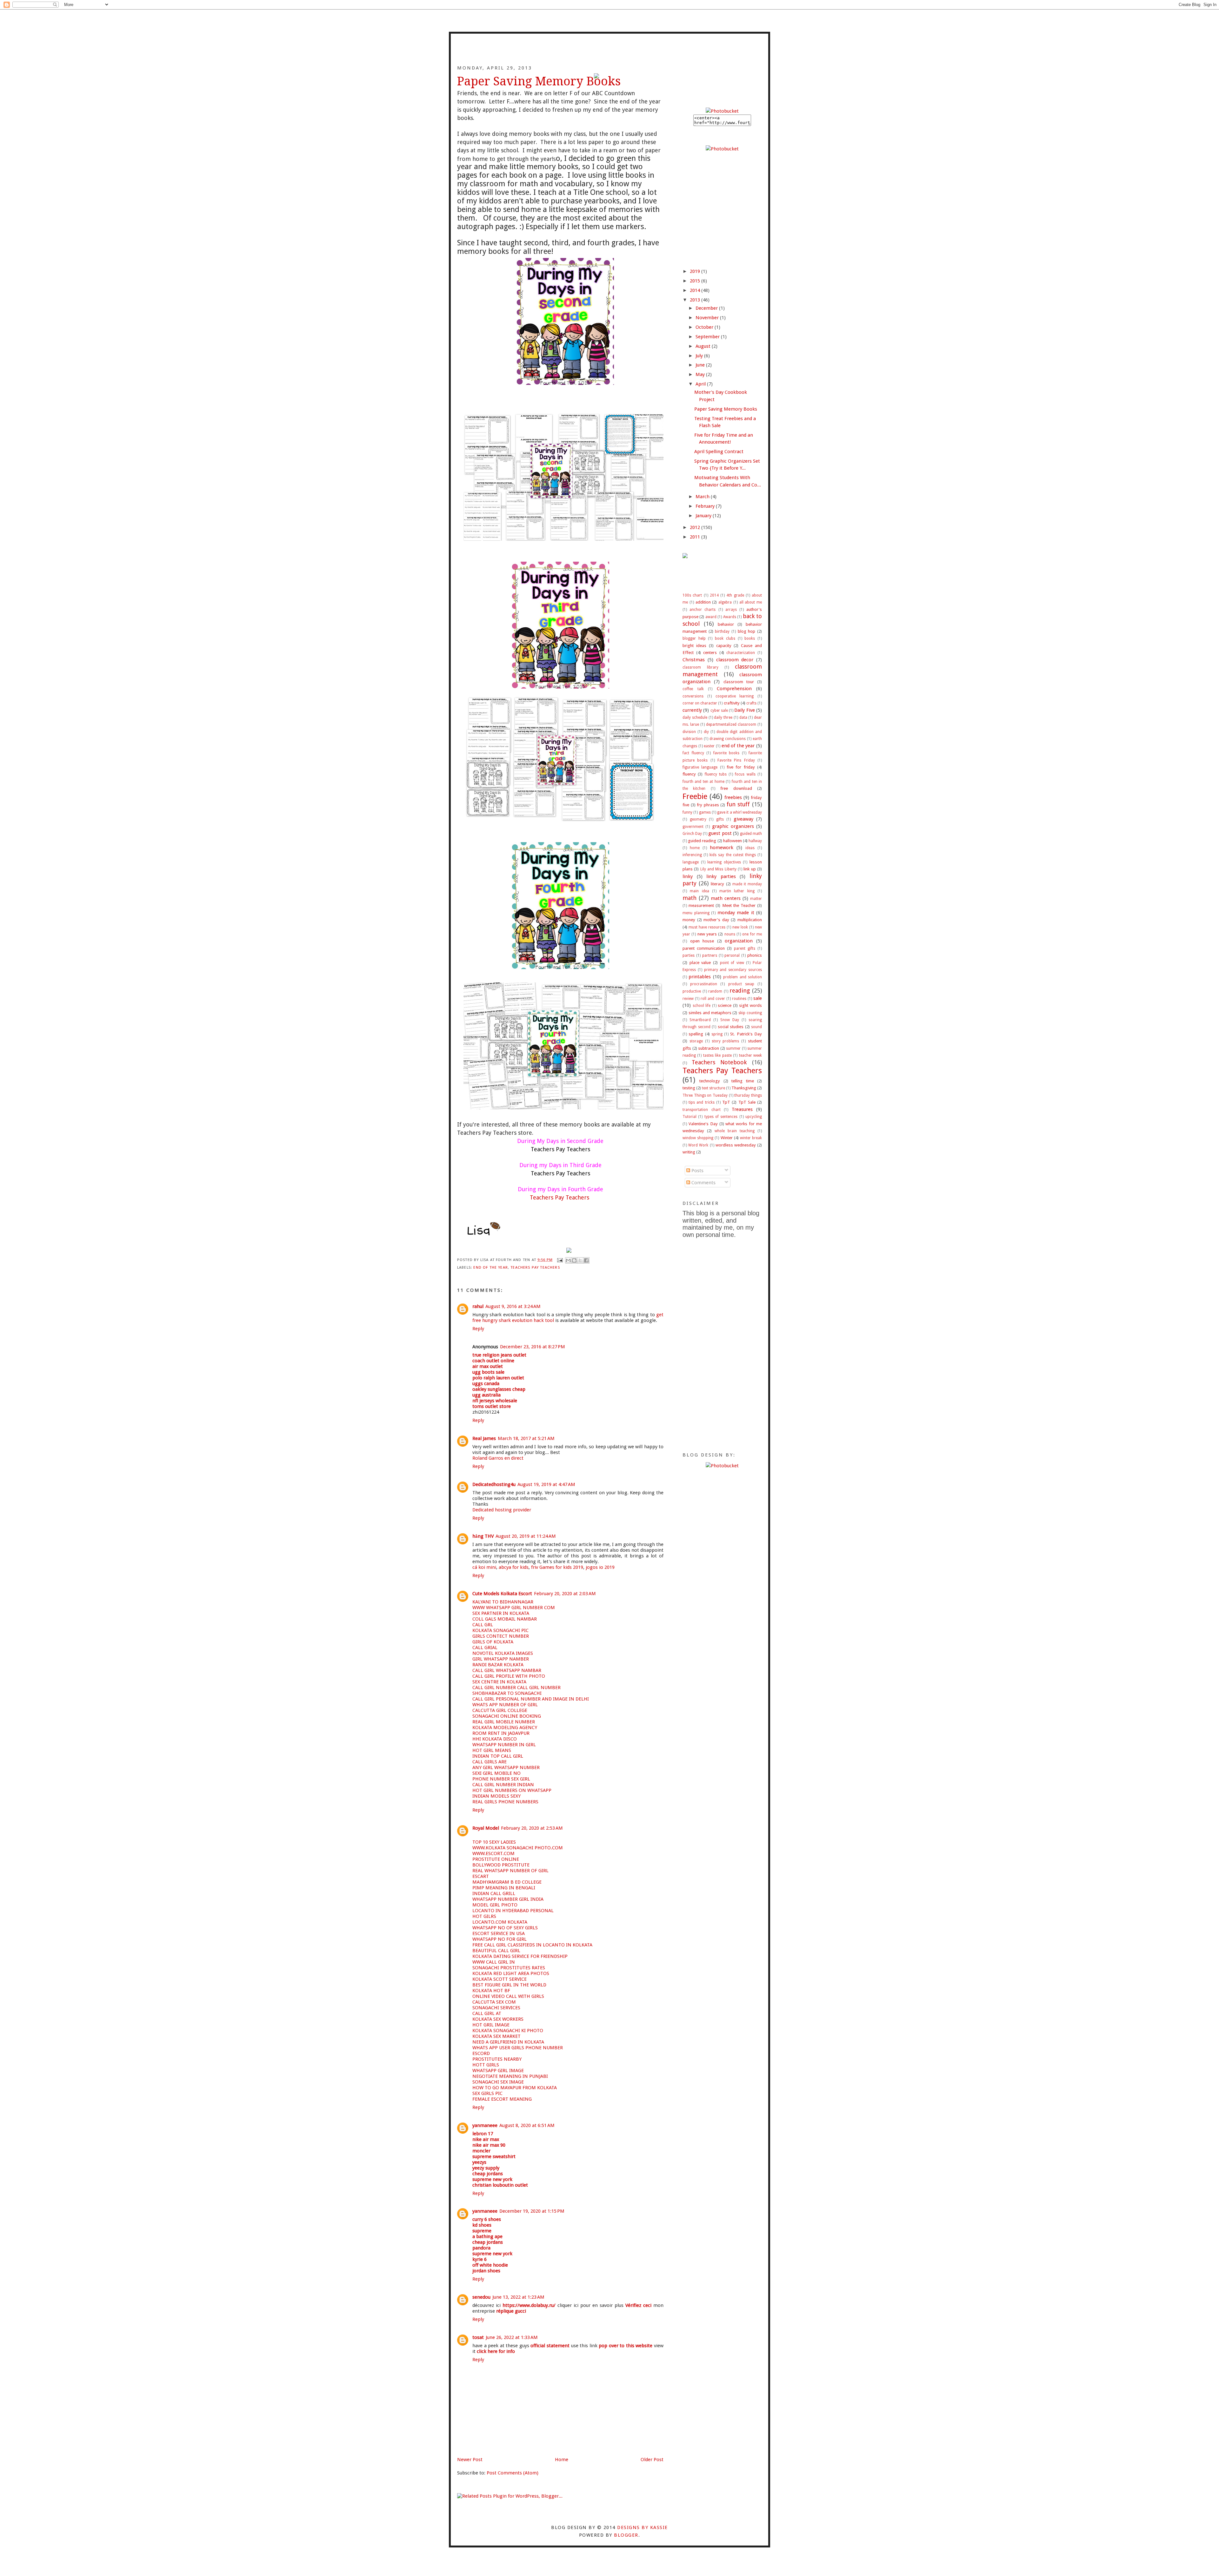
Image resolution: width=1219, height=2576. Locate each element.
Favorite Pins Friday (736, 760)
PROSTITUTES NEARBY (497, 2059)
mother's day (716, 920)
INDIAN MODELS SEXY (496, 1796)
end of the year (491, 1267)
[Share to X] (580, 1260)
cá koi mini (484, 1567)
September (708, 337)
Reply (478, 1329)
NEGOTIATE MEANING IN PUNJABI (510, 2076)
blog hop (747, 631)
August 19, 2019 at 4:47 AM (546, 1484)
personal (732, 955)
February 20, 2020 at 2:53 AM (532, 1828)
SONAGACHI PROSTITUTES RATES (509, 1968)
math (689, 898)
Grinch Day (692, 834)
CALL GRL (483, 1625)
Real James (484, 1438)
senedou (481, 2297)
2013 (696, 300)
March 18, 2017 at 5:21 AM (526, 1438)
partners (710, 955)
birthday (722, 631)
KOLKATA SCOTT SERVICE (500, 1979)
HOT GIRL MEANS (492, 1750)
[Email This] (568, 1260)
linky (688, 876)
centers (710, 652)
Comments (703, 1183)
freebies (733, 797)
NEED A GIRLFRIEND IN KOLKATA (508, 2042)
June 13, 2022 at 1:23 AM (518, 2297)
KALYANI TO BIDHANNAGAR (503, 1602)
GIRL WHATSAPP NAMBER (501, 1659)
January (704, 516)
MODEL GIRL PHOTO (495, 1905)
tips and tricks (701, 1102)
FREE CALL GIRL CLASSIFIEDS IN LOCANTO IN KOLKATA (532, 1945)
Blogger (626, 2535)
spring (717, 1034)
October (705, 327)
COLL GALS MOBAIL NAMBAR (505, 1619)
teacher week (750, 1055)
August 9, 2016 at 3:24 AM (513, 1306)
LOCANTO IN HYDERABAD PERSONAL (513, 1911)
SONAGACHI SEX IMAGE (498, 2082)
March (703, 497)
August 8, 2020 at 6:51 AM (527, 2125)
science (725, 1005)
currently (692, 710)
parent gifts (745, 948)
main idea (699, 891)
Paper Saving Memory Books (726, 409)
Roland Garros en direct (498, 1458)
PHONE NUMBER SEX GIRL (501, 1779)
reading (740, 991)
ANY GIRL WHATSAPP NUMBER (506, 1767)
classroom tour (739, 682)
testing (689, 1088)
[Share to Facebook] (586, 1260)
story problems (726, 1041)
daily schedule (695, 717)
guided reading (702, 841)
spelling (696, 1034)
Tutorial (689, 1117)
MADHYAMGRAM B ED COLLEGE (507, 1882)
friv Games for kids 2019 (557, 1567)
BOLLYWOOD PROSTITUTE (501, 1865)
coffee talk (693, 689)
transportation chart (702, 1110)
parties (689, 955)
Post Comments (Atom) (513, 2473)
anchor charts (703, 610)
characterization (741, 653)
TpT (726, 1102)
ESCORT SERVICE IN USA (499, 1933)
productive (692, 991)
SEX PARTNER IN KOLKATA (501, 1613)
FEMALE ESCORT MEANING (502, 2099)
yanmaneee (485, 2125)
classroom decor (735, 660)
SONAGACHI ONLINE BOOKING (507, 1716)
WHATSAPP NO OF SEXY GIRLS (505, 1928)
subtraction (709, 1048)
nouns (730, 934)
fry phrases (708, 805)
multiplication (750, 920)
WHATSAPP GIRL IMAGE (498, 2071)
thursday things (748, 1095)
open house (702, 941)
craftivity (732, 703)
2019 (696, 271)
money (689, 920)
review (688, 999)
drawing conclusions (728, 739)
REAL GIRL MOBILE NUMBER (504, 1722)
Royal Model (486, 1828)
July (700, 356)
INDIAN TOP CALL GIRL (498, 1756)
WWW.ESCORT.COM (493, 1853)
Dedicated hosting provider (502, 1510)
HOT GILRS (484, 1916)
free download (736, 788)
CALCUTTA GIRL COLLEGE (500, 1710)
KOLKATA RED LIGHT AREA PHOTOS (511, 1973)
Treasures (742, 1109)
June (701, 365)
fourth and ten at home (703, 782)
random (715, 991)
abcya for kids (514, 1567)
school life (702, 1006)
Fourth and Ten (609, 53)
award (711, 617)
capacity (724, 645)
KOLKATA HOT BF (491, 1991)
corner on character (700, 703)
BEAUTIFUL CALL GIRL (496, 1951)
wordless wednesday (736, 1145)
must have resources (707, 927)
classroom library (700, 667)
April (701, 384)
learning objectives (724, 862)
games (705, 812)
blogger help (694, 638)
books (750, 638)
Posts (697, 1171)
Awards (730, 617)
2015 (696, 281)
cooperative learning (735, 696)
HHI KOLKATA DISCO (495, 1739)
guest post (720, 833)
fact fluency (693, 753)
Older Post (652, 2460)
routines (739, 999)
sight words (750, 1005)
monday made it (736, 913)
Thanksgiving (744, 1088)
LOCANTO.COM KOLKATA (500, 1922)
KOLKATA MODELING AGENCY (505, 1727)
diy (706, 732)
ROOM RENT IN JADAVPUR (501, 1733)
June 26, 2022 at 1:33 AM (512, 2337)
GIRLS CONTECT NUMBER (501, 1636)
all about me (751, 602)
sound (756, 1027)
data (743, 717)
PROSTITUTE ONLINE (496, 1859)
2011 (696, 537)
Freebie (695, 796)
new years (707, 934)
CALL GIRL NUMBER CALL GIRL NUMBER (516, 1688)
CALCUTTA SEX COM (494, 2002)
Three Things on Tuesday (705, 1095)
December (707, 308)
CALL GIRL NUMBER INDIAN (503, 1785)
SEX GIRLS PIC (487, 2093)
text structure (713, 1088)
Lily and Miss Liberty (718, 869)
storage (696, 1041)
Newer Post (470, 2460)
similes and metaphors (710, 1013)
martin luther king (737, 891)
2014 (696, 290)
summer (733, 1048)
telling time (743, 1081)
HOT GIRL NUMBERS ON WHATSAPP (512, 1790)
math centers (726, 898)
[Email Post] (560, 1260)
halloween (733, 841)
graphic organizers (733, 826)
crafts (751, 703)
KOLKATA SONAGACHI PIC (500, 1630)
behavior (726, 624)
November (708, 318)
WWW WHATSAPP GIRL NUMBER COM (514, 1608)
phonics (755, 955)
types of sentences (721, 1117)
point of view (732, 963)
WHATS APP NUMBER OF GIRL (505, 1705)
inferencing (692, 855)
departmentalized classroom (731, 724)
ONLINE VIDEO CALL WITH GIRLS (508, 1996)
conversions (693, 696)
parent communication (704, 948)
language (691, 862)
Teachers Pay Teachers (535, 1267)
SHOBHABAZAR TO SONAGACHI (507, 1693)
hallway (755, 841)
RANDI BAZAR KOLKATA (498, 1665)
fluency (689, 774)
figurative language (700, 767)
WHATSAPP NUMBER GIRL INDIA (508, 1899)
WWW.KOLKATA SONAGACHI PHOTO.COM (518, 1848)
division (689, 732)
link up (749, 869)
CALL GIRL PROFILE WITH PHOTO (509, 1676)
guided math (751, 834)
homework (722, 848)
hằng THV (483, 1536)
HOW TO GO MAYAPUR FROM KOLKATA (515, 2088)
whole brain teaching (735, 1131)
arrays (731, 610)
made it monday (747, 884)
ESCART (481, 1876)
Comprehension (734, 689)
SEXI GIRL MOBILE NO (496, 1773)
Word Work (698, 1145)
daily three (723, 717)
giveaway (743, 819)
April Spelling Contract (719, 452)
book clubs (725, 638)
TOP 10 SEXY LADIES (494, 1842)
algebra (725, 602)
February (706, 506)
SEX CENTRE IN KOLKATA (499, 1682)
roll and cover (713, 999)
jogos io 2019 (600, 1567)
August (704, 346)
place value (700, 962)
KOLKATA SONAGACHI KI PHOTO (508, 2031)
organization (739, 941)
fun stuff (738, 804)
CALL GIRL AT (487, 2013)
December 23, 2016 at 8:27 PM (533, 1347)
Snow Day (730, 1020)
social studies (731, 1027)
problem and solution (743, 977)
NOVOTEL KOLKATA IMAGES (503, 1653)
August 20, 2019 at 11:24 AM (526, 1536)
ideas (750, 848)
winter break (751, 1138)
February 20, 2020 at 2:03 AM (565, 1594)
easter (709, 746)
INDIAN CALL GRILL (494, 1893)
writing (689, 1152)
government (693, 827)
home (695, 848)
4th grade (735, 595)
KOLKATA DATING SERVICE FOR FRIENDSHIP (520, 1956)
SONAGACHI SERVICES (496, 2008)
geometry (698, 819)
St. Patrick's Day (746, 1034)
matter (756, 899)
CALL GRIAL (485, 1648)
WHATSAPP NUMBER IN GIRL (504, 1745)
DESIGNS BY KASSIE (642, 2527)
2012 (696, 527)
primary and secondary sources (733, 970)
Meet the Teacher (739, 905)
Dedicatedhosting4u (494, 1484)
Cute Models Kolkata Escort (502, 1594)
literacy (717, 884)
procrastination (704, 984)
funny (687, 812)
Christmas (694, 660)
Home (562, 2460)
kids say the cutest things (733, 855)
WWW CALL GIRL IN (494, 1962)
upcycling (754, 1117)
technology (710, 1081)
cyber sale (719, 710)
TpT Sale (747, 1102)
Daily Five (744, 710)
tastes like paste (717, 1055)
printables (700, 977)
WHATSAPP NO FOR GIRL (500, 1939)
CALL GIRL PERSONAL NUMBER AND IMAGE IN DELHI (531, 1699)
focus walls (745, 774)
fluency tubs (716, 774)
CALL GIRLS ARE (490, 1762)
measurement (701, 905)
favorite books (726, 753)
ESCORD (481, 2053)
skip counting (750, 1013)
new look (740, 927)
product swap (741, 984)
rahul (478, 1306)
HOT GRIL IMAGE (491, 2025)
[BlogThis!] (574, 1260)
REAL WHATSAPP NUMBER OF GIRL (510, 1871)
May (701, 374)
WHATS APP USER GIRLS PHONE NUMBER (518, 2048)
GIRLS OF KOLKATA (493, 1642)
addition (703, 602)
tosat (478, 2337)
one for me (752, 934)
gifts (720, 819)
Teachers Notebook (719, 1062)
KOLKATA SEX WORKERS (498, 2019)
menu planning (696, 913)
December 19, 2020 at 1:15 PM (532, 2211)
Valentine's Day (703, 1124)
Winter (727, 1138)
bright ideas (694, 645)
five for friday (741, 767)
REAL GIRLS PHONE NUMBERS (505, 1802)
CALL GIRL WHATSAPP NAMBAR (507, 1670)
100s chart (692, 595)
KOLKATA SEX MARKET (496, 2036)
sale (758, 998)
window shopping (698, 1138)
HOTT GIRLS (486, 2065)
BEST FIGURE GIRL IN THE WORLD (509, 1985)
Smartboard (700, 1020)
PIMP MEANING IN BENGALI (504, 1888)
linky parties (721, 876)
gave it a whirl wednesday (739, 812)
